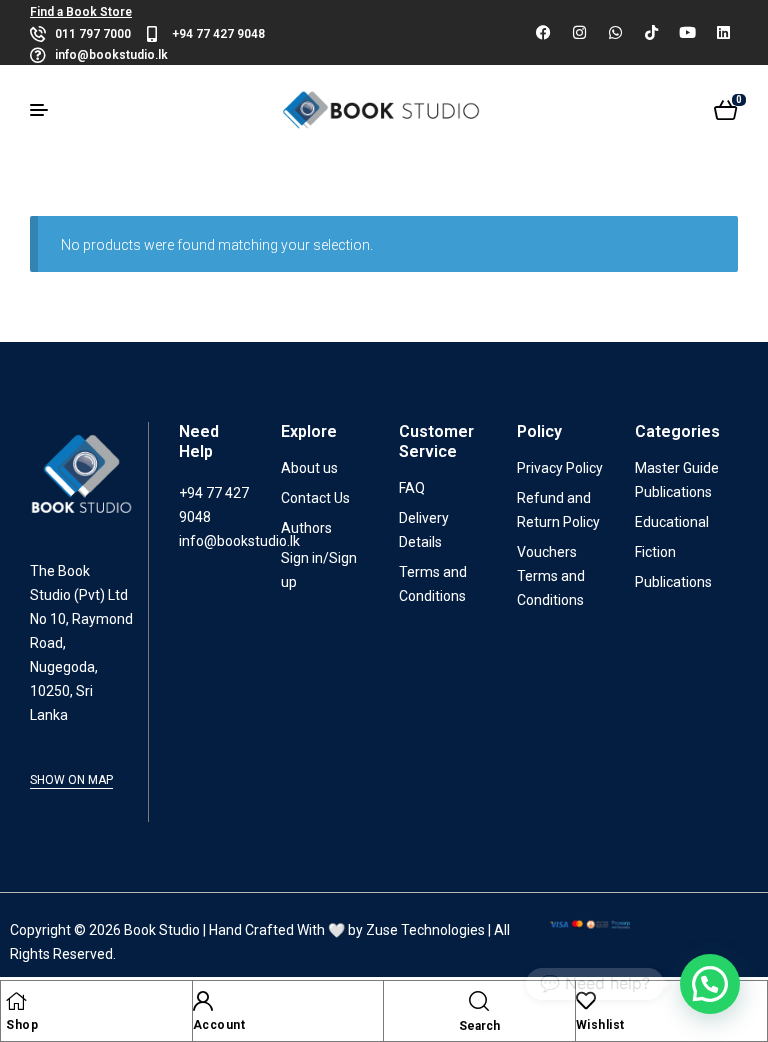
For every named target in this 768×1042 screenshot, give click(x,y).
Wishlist (600, 1025)
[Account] (203, 1001)
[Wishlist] (586, 1001)
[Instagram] (579, 33)
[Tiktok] (651, 33)
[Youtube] (687, 33)
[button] (710, 984)
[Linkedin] (723, 33)
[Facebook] (543, 33)
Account (219, 1025)
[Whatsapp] (615, 33)
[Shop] (16, 1001)
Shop (22, 1025)
